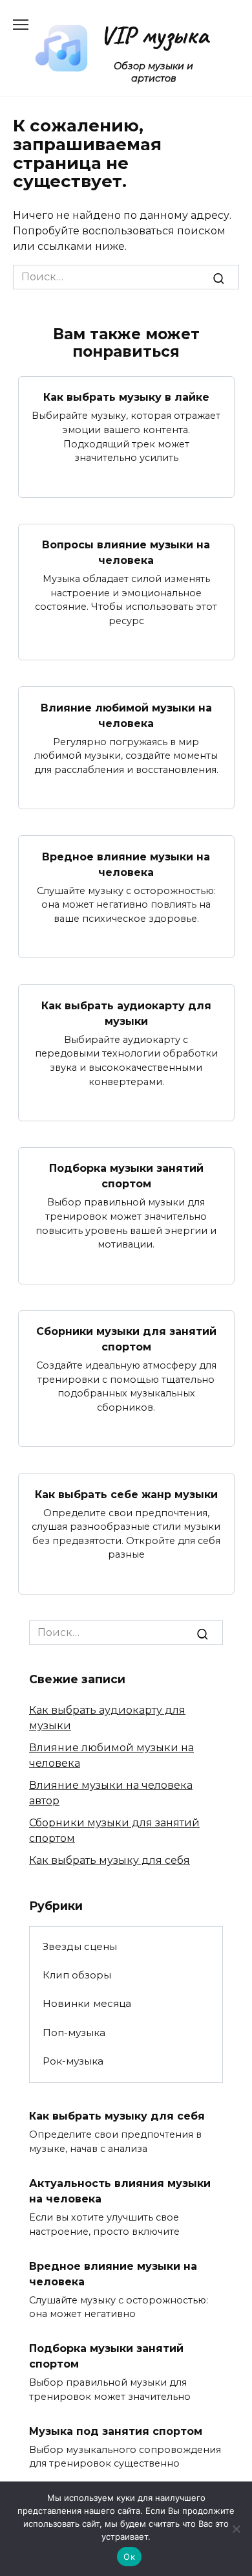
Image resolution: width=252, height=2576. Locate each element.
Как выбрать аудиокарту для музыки (126, 1013)
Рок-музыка (73, 2061)
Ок (129, 2557)
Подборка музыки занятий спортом (126, 1176)
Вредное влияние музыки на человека (126, 864)
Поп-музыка (74, 2033)
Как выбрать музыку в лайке (126, 397)
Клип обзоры (77, 1975)
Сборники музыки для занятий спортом (126, 1339)
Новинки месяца (87, 2003)
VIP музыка (154, 35)
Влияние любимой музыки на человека (126, 715)
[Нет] (236, 2529)
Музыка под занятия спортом (116, 2431)
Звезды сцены (80, 1946)
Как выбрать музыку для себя (110, 1860)
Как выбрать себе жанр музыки (126, 1494)
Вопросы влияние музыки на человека (126, 553)
